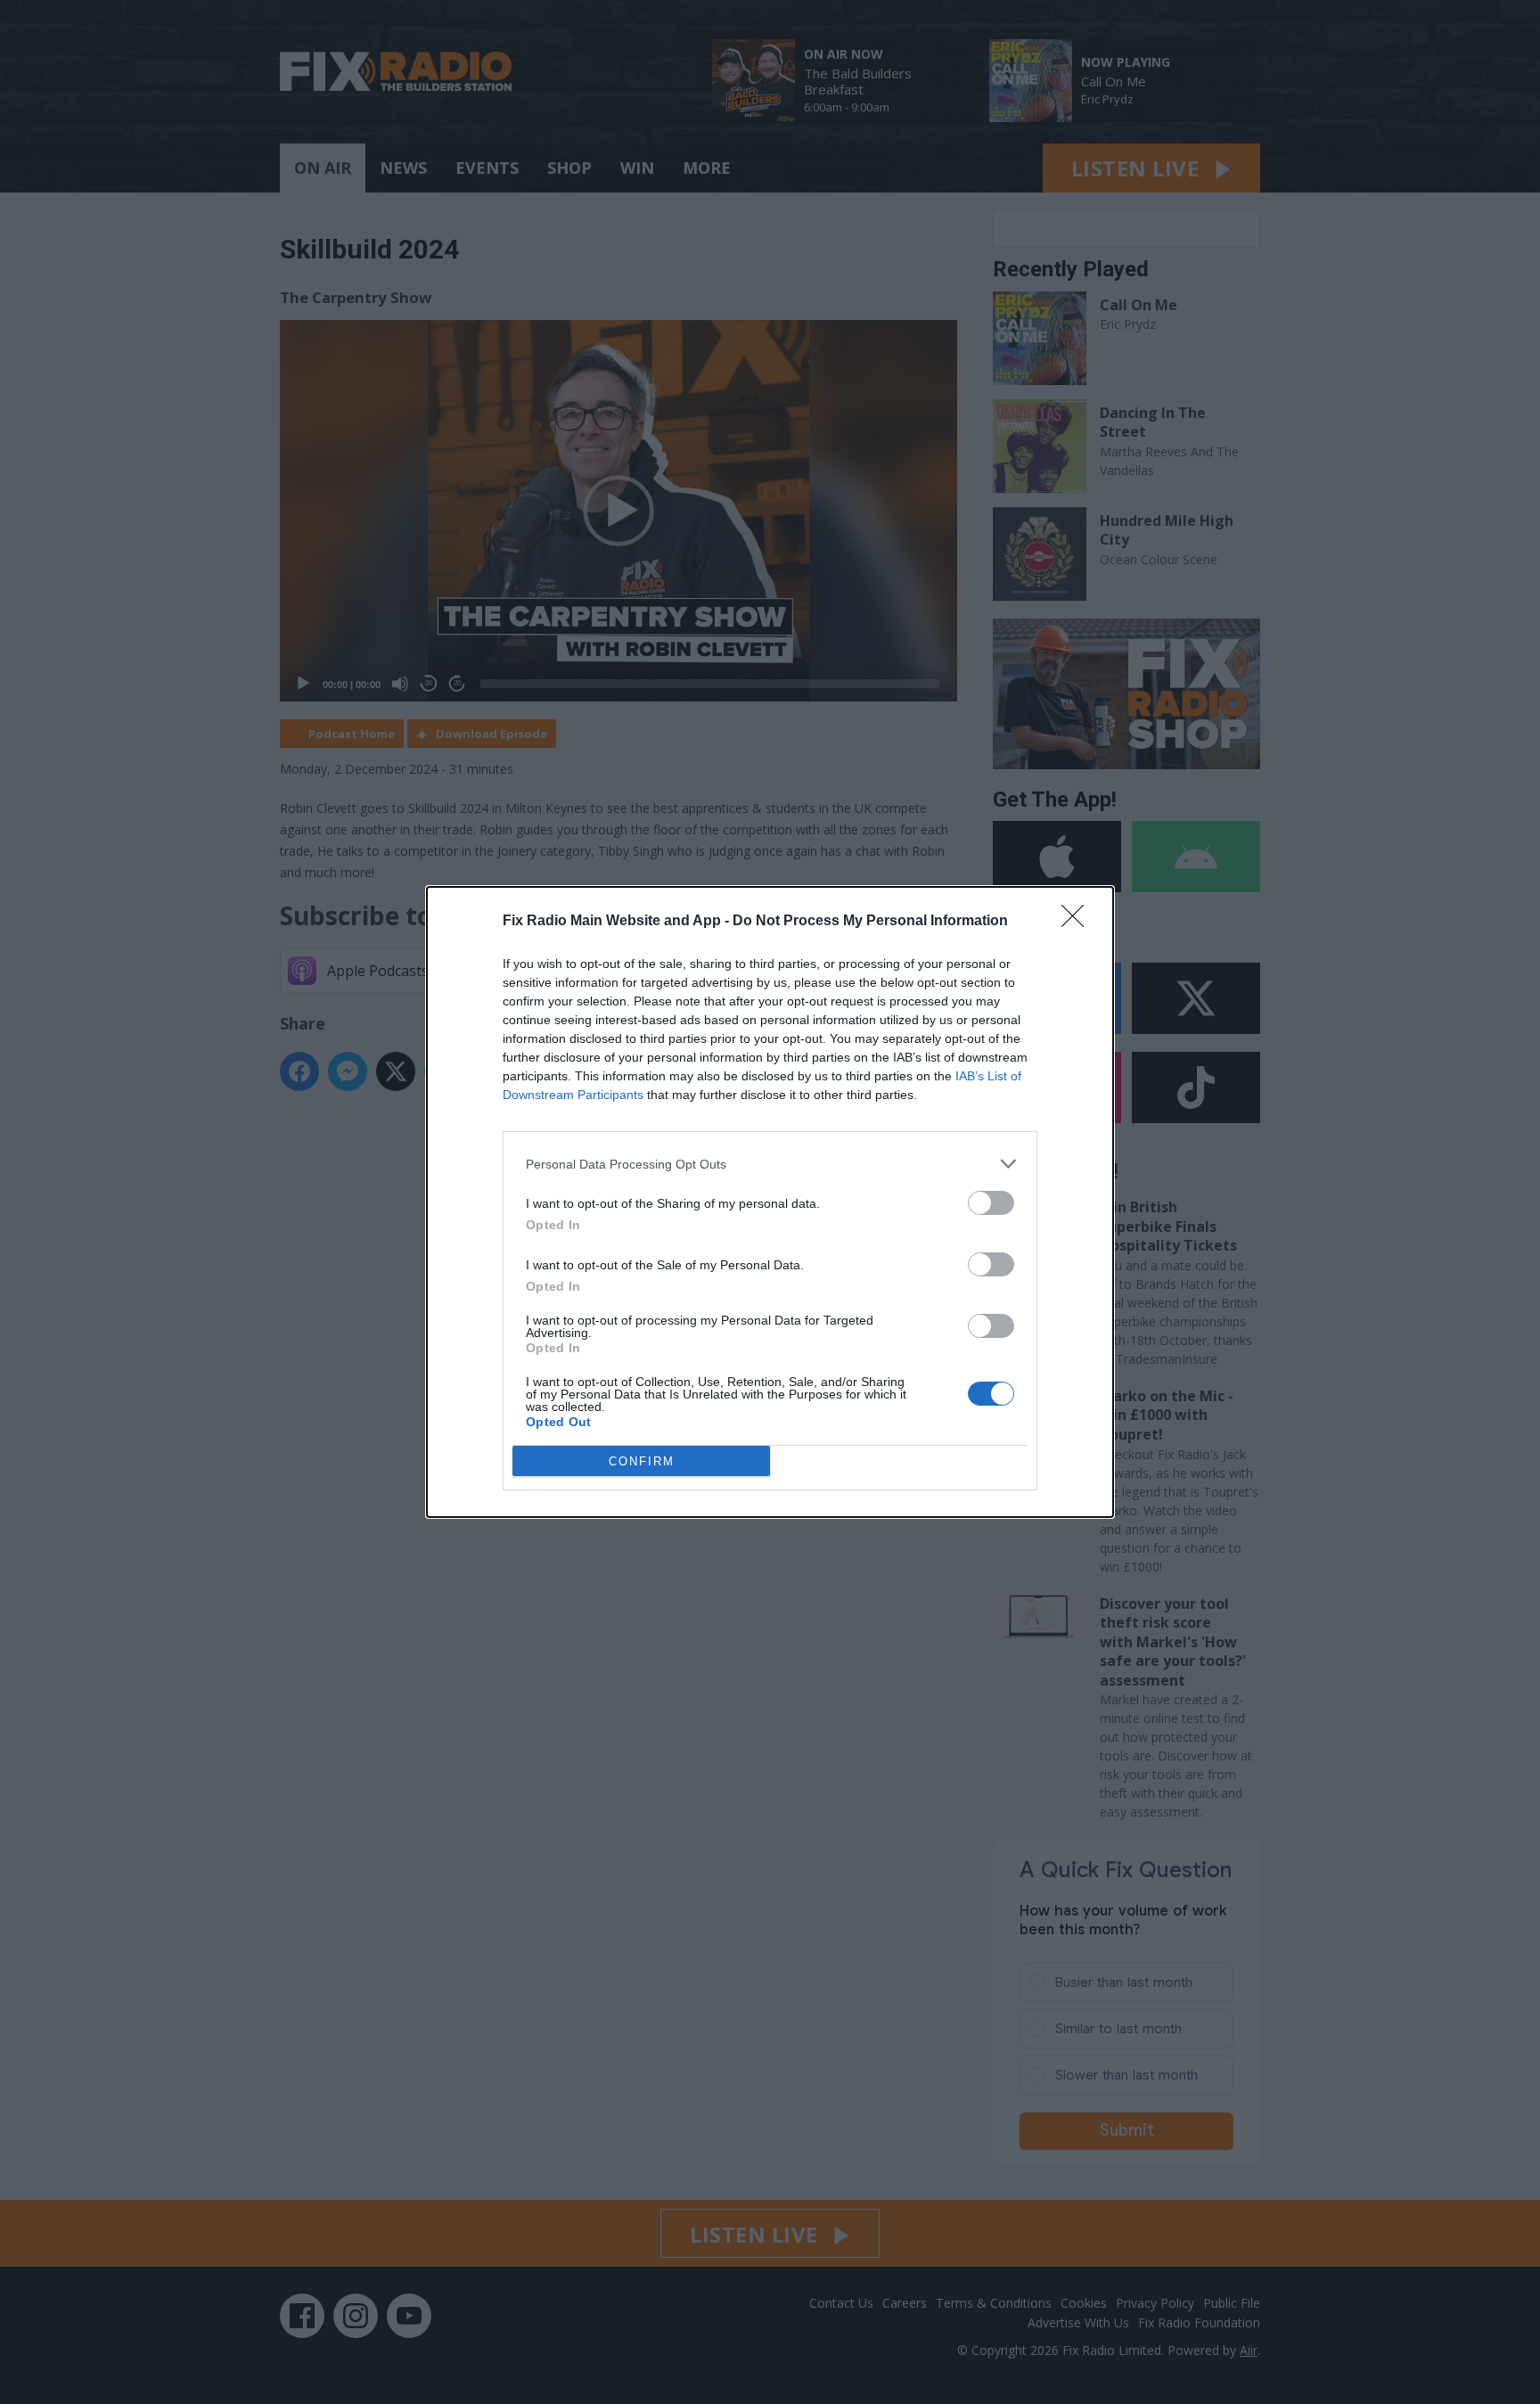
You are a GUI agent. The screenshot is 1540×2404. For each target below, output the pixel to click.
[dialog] (770, 1202)
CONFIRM (642, 1461)
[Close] (1078, 922)
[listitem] (770, 1164)
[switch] (991, 1203)
